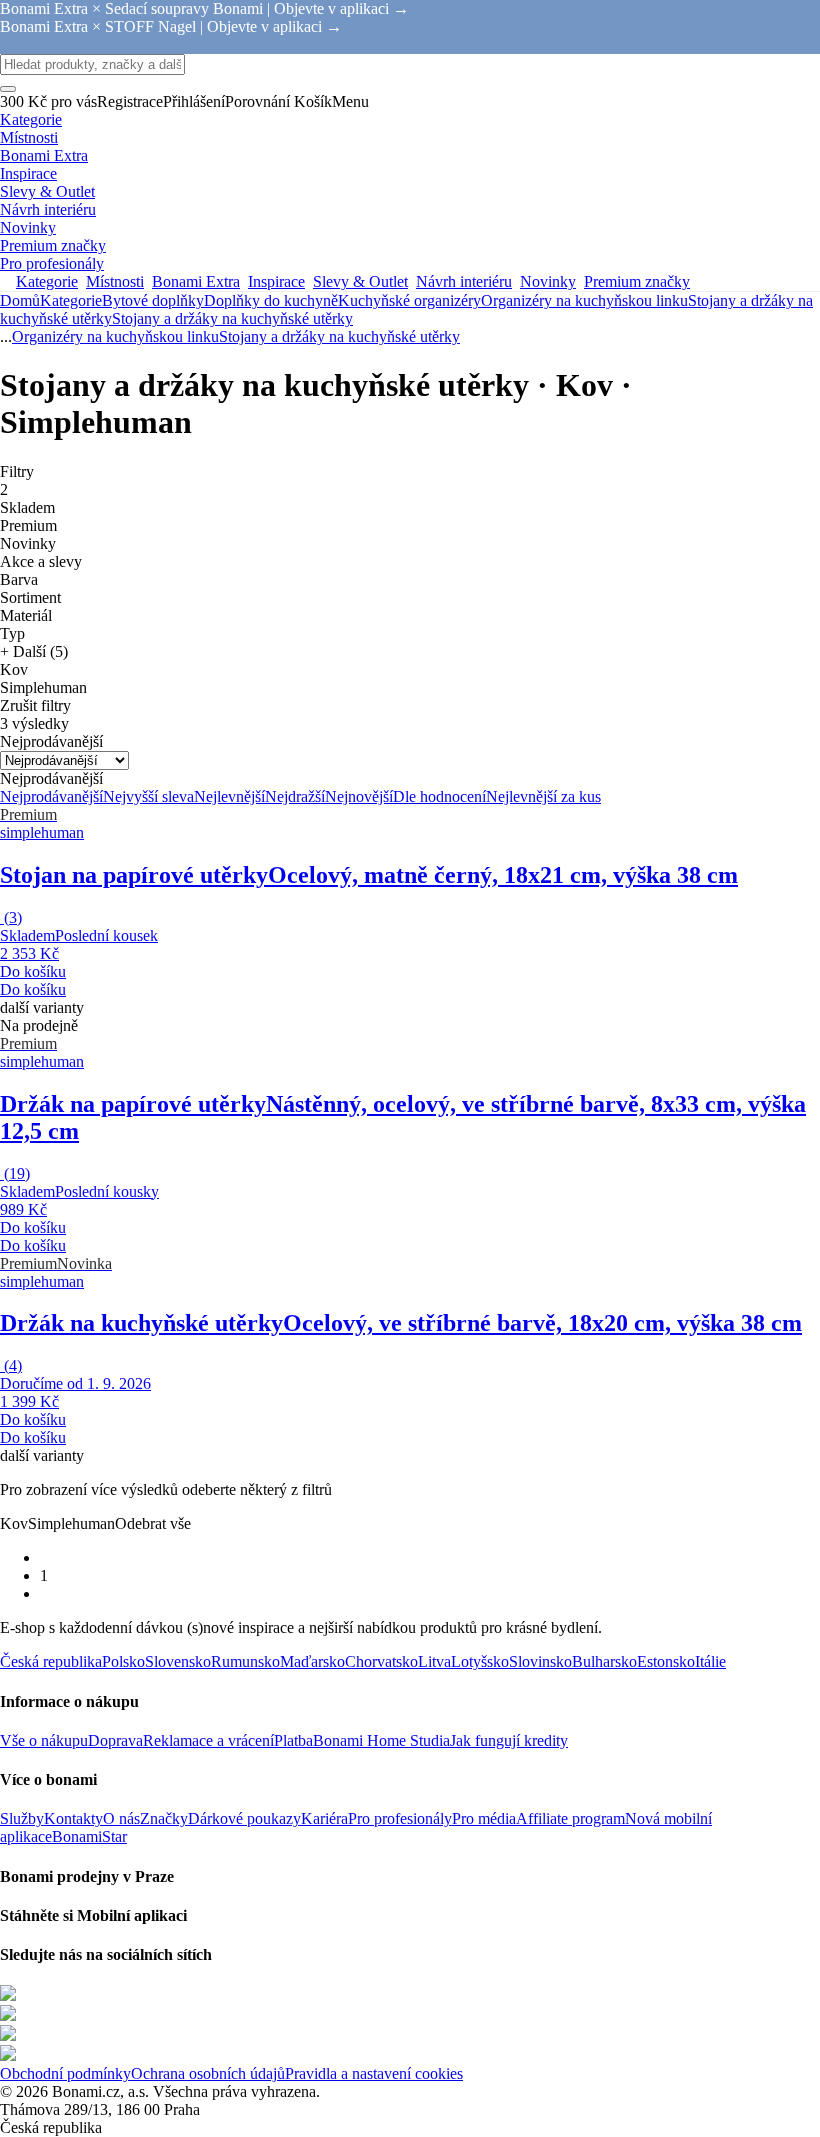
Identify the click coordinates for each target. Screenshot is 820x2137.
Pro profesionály (400, 1818)
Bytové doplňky (153, 300)
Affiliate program (570, 1818)
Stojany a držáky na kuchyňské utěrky (232, 318)
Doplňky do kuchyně (271, 300)
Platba (293, 1740)
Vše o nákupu (44, 1740)
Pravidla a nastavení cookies (374, 2073)
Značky (164, 1818)
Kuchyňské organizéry (409, 300)
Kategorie (71, 300)
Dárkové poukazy (244, 1818)
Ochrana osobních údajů (208, 2073)
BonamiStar (89, 1836)
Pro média (484, 1818)
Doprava (115, 1740)
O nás (121, 1818)
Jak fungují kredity (509, 1740)
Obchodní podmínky (65, 2073)
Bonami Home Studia (381, 1740)
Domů (20, 300)
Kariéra (324, 1818)
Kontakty (73, 1818)
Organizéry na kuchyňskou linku (584, 300)
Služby (22, 1818)
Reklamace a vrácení (208, 1740)
